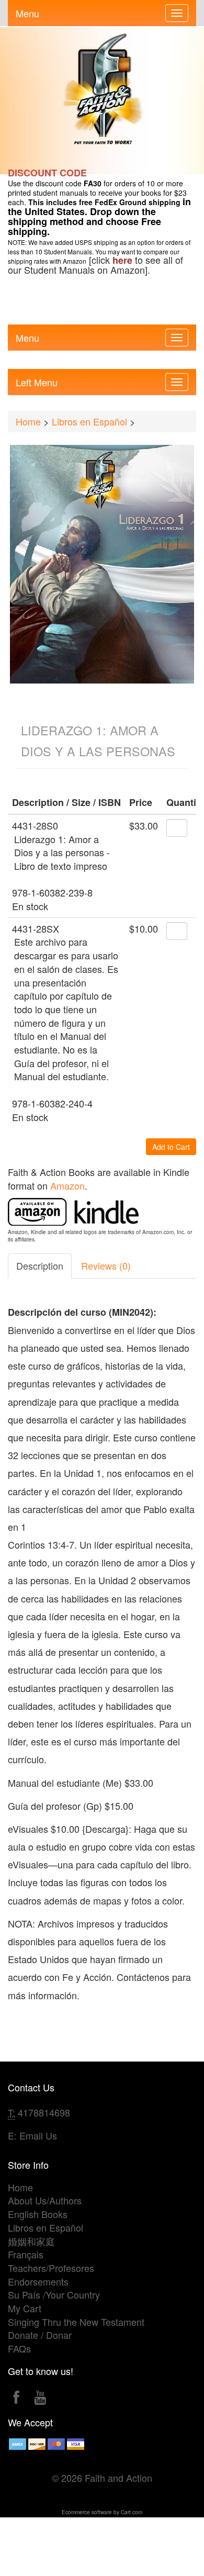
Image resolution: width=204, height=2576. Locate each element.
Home (28, 421)
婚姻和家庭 (31, 2241)
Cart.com (132, 2512)
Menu (27, 11)
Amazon (67, 1185)
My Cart (25, 2308)
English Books (38, 2214)
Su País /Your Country (54, 2294)
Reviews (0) (106, 1265)
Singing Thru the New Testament (76, 2322)
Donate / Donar (40, 2335)
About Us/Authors (45, 2200)
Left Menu (37, 380)
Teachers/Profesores (51, 2268)
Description (40, 1265)
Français (26, 2254)
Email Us (38, 2135)
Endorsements (38, 2281)
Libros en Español (89, 421)
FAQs (19, 2348)
